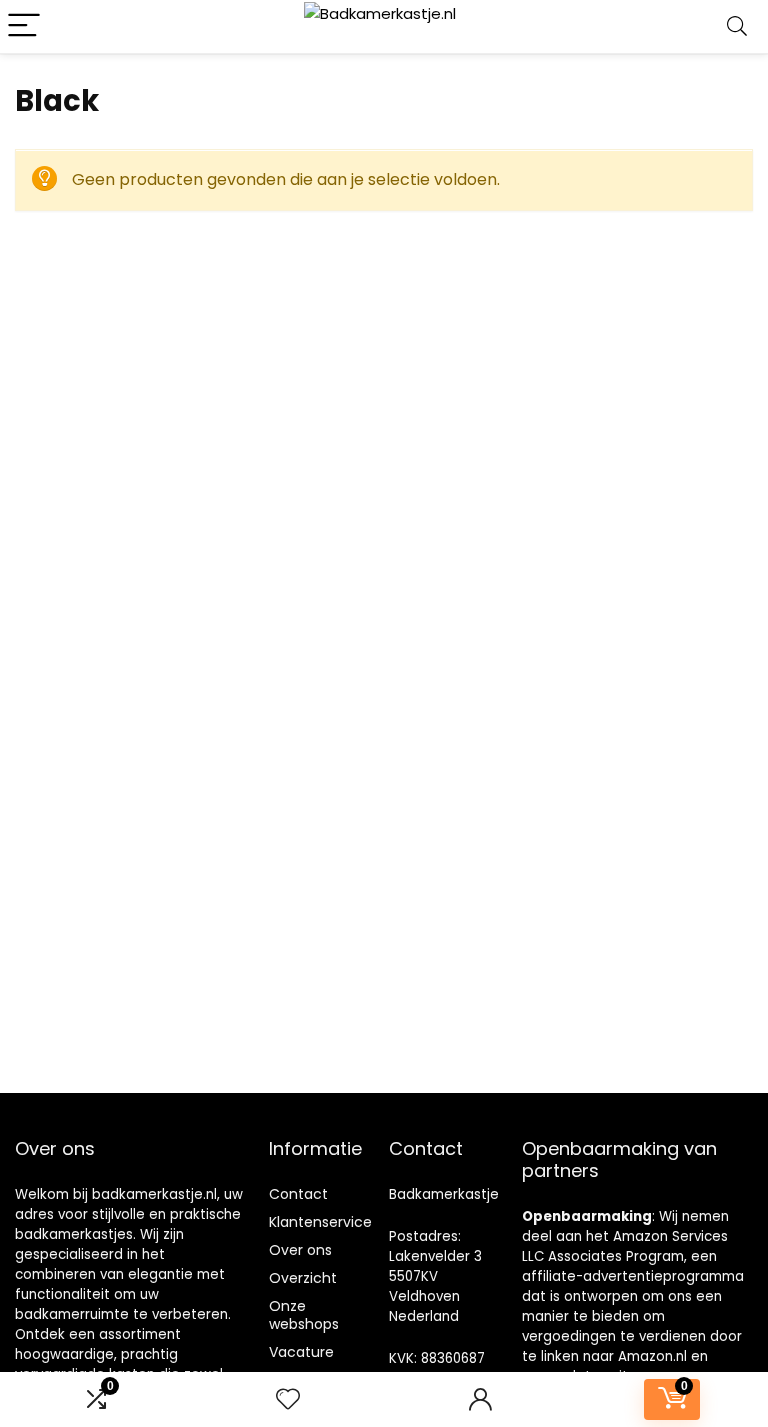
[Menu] (24, 26)
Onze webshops (304, 1315)
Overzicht (303, 1278)
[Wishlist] (288, 1399)
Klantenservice (320, 1222)
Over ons (300, 1250)
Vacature (301, 1352)
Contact (298, 1194)
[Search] (737, 26)
